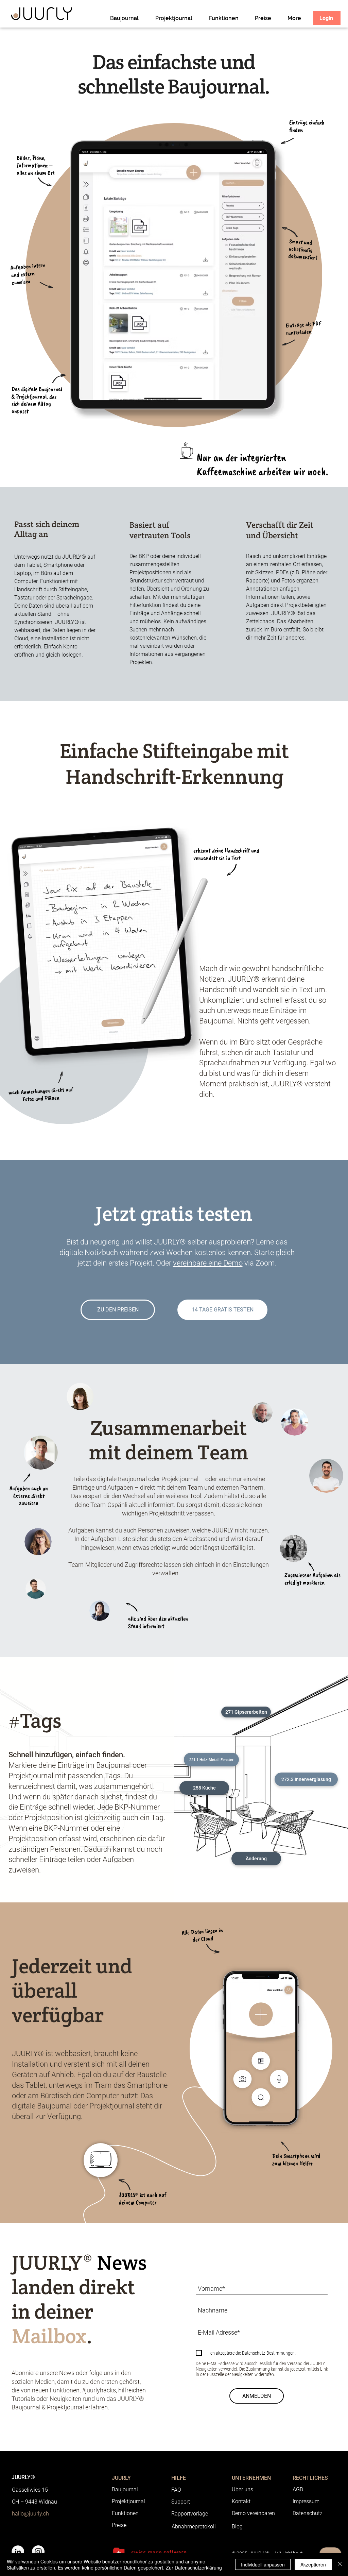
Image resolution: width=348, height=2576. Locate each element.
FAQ (176, 2490)
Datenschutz (308, 2513)
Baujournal (125, 2489)
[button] (246, 1712)
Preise (119, 2525)
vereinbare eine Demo (208, 1263)
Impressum (306, 2501)
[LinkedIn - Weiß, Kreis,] (18, 2552)
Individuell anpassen (263, 2564)
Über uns (242, 2489)
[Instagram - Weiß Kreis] (38, 2552)
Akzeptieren (313, 2564)
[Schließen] (340, 2564)
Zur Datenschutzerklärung (194, 2567)
